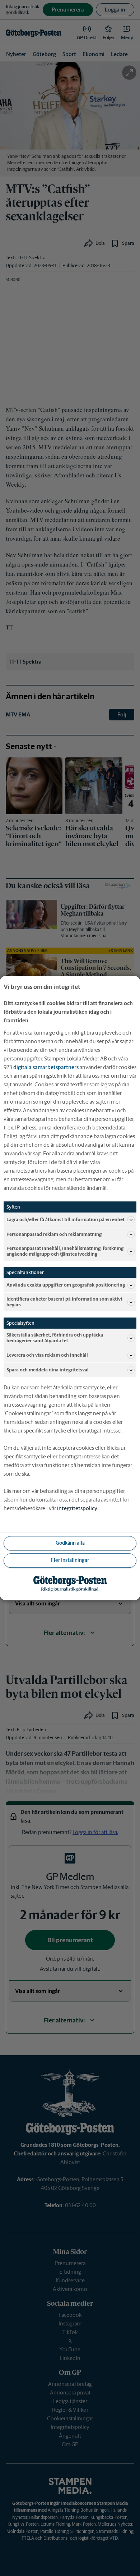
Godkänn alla (70, 1543)
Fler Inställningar (70, 1560)
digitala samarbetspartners (46, 1067)
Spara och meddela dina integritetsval (48, 1370)
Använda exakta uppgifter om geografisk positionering (66, 1285)
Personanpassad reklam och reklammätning (54, 1234)
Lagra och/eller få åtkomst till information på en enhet (66, 1220)
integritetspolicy (77, 1508)
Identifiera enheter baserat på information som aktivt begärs (64, 1302)
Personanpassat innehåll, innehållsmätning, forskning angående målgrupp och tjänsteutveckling (65, 1251)
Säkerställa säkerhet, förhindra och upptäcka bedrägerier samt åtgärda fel (55, 1338)
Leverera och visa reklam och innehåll (47, 1355)
